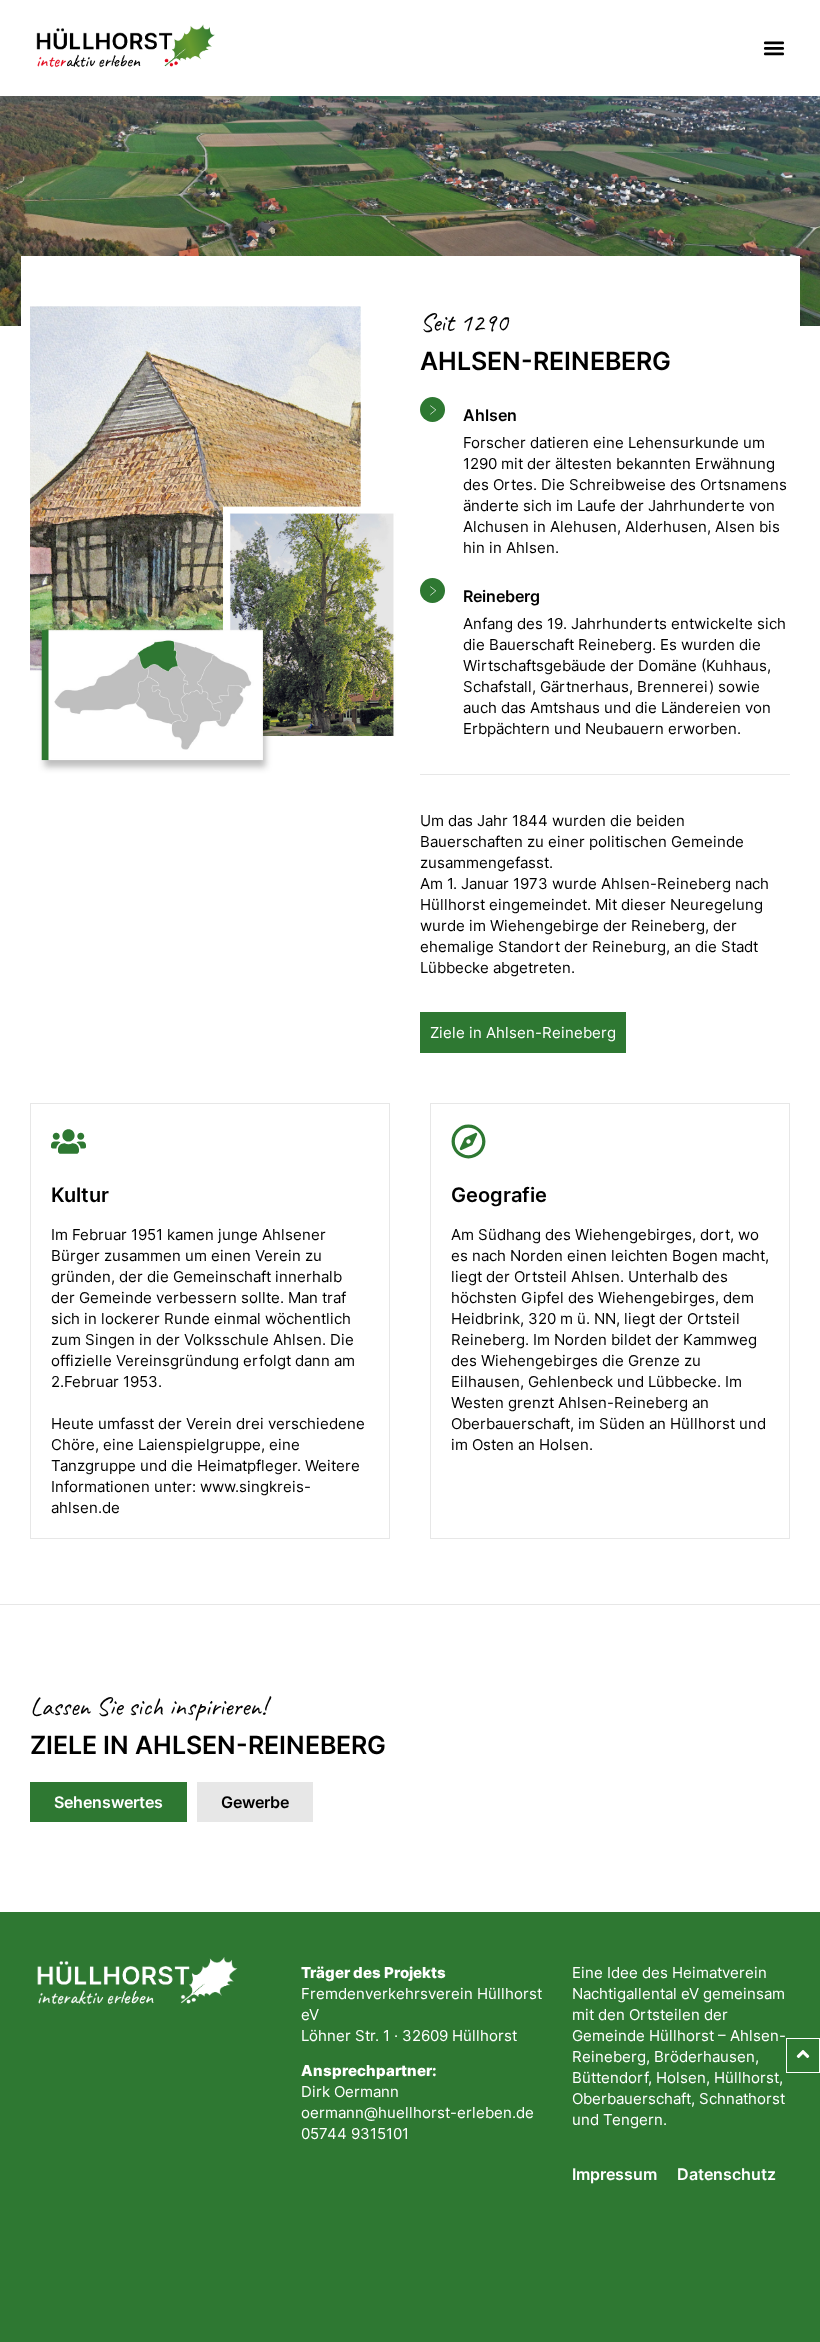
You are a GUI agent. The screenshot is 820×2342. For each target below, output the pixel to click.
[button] (773, 48)
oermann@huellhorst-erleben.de (417, 2112)
